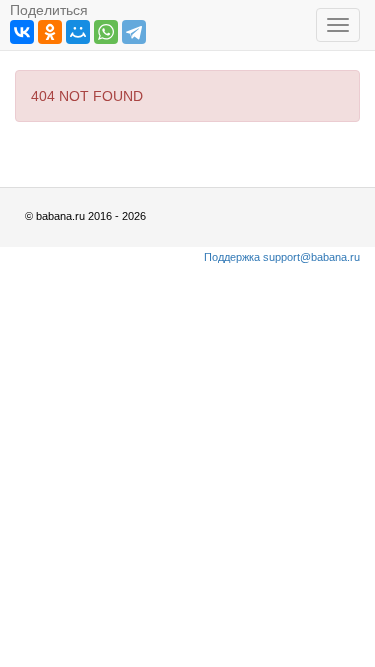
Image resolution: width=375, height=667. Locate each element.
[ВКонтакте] (22, 32)
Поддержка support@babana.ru (282, 257)
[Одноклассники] (50, 32)
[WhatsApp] (106, 32)
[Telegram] (134, 32)
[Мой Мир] (78, 32)
